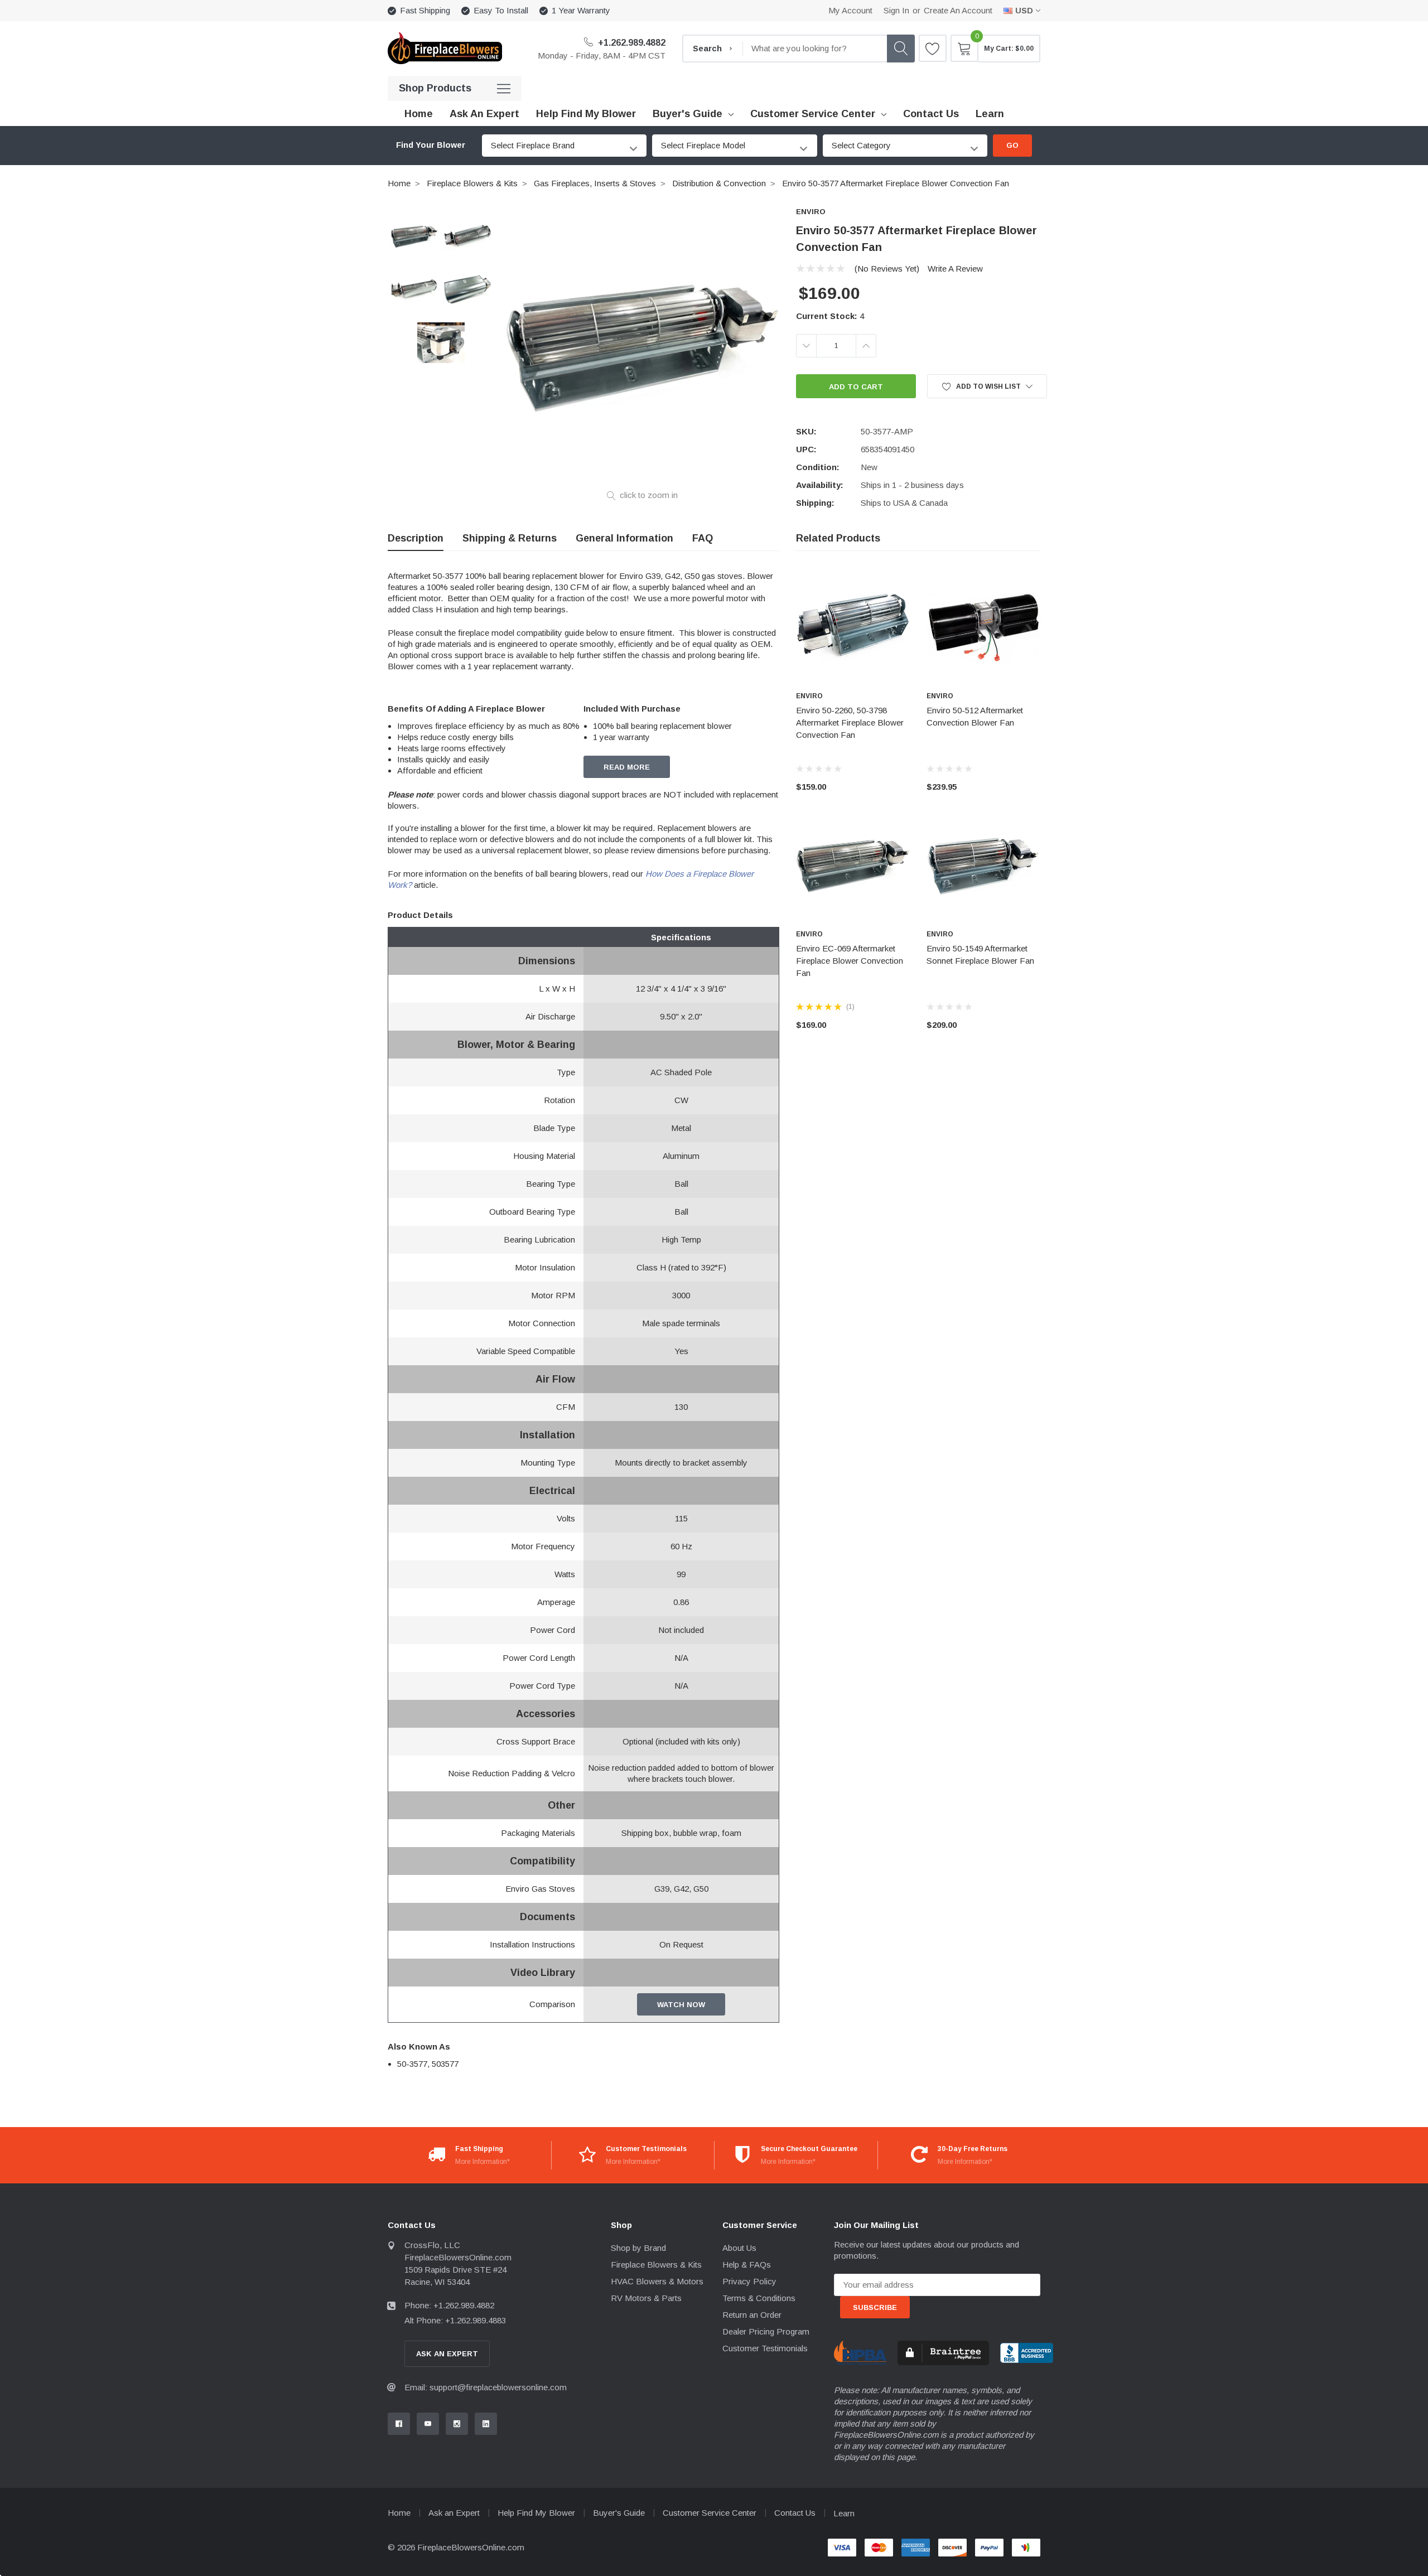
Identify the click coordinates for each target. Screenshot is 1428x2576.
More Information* (483, 2162)
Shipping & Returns (510, 538)
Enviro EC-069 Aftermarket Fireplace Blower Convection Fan (850, 961)
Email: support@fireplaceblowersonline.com (486, 2387)
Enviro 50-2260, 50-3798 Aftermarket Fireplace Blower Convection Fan (850, 722)
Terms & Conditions (759, 2298)
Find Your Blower (431, 145)
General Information (624, 538)
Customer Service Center (813, 114)
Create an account (958, 10)
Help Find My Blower (536, 2513)
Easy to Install (501, 10)
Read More (627, 767)
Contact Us (795, 2513)
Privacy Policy (749, 2281)
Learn (844, 2513)
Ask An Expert (447, 2354)
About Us (739, 2248)
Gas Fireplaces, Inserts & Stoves (595, 183)
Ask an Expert (454, 2513)
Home (399, 183)
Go (1012, 145)
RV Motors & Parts (646, 2298)
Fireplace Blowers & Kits (472, 183)
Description (416, 538)
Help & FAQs (747, 2265)
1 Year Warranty (581, 10)
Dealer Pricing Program (766, 2331)
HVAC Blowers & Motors (657, 2281)
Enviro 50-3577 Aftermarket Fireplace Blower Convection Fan (896, 183)
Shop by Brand (638, 2248)
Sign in (896, 10)
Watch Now (681, 2005)
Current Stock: (830, 316)
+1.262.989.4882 (631, 43)
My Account (850, 10)
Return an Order (752, 2315)
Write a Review (955, 269)
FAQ (703, 538)
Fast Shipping (425, 10)
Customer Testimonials (765, 2348)
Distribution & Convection (719, 183)
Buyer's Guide (688, 114)
